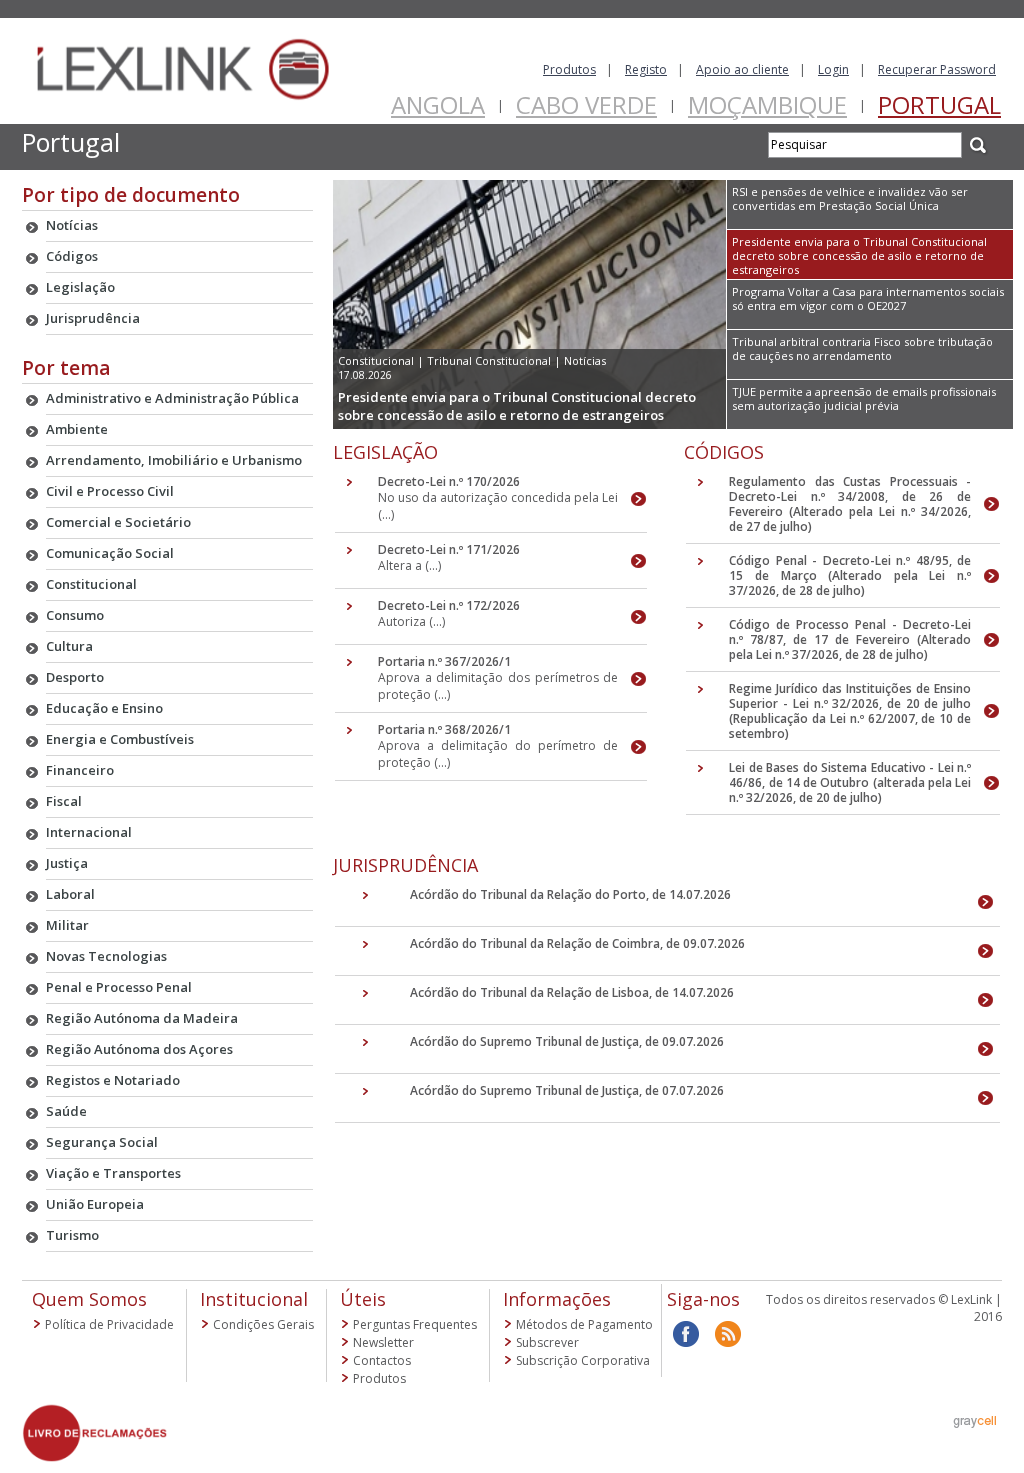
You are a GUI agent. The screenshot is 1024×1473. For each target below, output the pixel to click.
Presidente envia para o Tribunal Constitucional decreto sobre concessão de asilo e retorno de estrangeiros (517, 406)
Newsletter (383, 1342)
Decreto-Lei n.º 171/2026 (449, 549)
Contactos (382, 1360)
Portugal (939, 104)
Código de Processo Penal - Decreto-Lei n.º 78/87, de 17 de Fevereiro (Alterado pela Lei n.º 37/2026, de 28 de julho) (850, 639)
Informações (557, 1299)
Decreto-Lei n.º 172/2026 (449, 605)
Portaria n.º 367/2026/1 (444, 661)
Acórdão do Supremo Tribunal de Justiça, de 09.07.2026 (567, 1041)
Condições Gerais (263, 1324)
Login (833, 69)
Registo (646, 69)
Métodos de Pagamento (584, 1324)
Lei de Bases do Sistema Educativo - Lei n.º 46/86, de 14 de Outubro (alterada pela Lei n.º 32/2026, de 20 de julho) (850, 782)
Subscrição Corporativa (583, 1360)
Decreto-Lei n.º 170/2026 (449, 481)
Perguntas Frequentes (415, 1324)
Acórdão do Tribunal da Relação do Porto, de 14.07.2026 (570, 894)
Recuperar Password (937, 69)
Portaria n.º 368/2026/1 (444, 729)
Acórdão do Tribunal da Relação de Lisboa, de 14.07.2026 (572, 992)
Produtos (569, 69)
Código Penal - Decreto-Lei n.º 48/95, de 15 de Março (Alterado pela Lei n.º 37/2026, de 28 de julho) (850, 575)
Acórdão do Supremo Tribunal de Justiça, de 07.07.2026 (567, 1090)
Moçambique (767, 104)
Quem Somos (89, 1299)
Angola (438, 104)
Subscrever (547, 1342)
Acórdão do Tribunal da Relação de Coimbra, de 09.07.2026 (577, 943)
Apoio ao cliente (742, 69)
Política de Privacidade (109, 1324)
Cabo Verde (586, 104)
